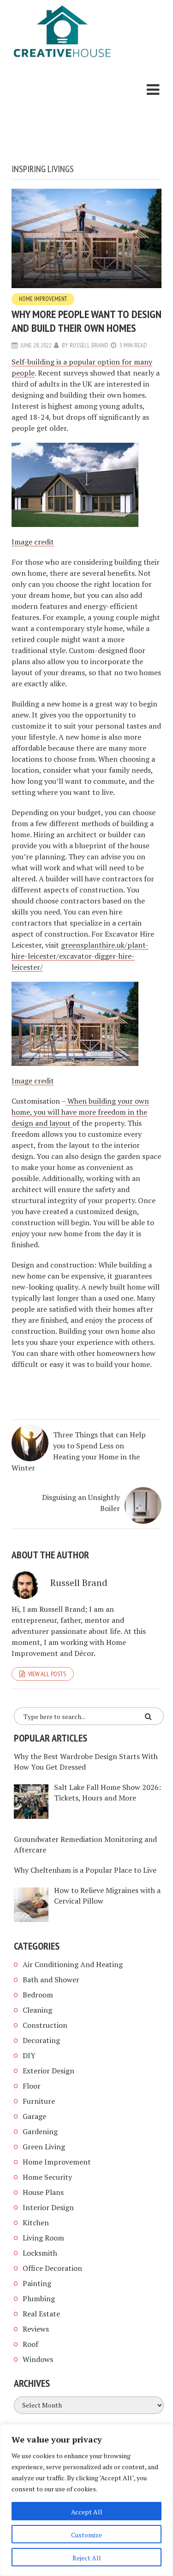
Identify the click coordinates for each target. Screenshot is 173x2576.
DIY (29, 2055)
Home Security (47, 2177)
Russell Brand (89, 345)
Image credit (33, 542)
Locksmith (40, 2253)
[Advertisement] (62, 113)
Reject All (87, 2558)
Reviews (36, 2329)
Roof (30, 2344)
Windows (38, 2359)
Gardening (40, 2131)
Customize (86, 2535)
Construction (45, 2025)
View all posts (47, 1674)
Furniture (39, 2101)
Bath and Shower (51, 1980)
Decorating (41, 2040)
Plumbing (39, 2298)
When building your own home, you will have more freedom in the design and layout (80, 1112)
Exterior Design (48, 2071)
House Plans (43, 2192)
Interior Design (48, 2207)
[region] (86, 2500)
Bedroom (38, 1995)
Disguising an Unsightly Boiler (81, 1503)
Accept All (87, 2512)
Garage (34, 2116)
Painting (37, 2283)
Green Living (44, 2147)
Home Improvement (43, 299)
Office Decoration (52, 2268)
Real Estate (41, 2314)
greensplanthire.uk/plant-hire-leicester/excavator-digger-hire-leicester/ (80, 956)
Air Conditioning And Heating (73, 1964)
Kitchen (36, 2223)
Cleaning (37, 2010)
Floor (32, 2086)
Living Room (43, 2238)
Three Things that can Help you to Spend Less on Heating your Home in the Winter (79, 1451)
